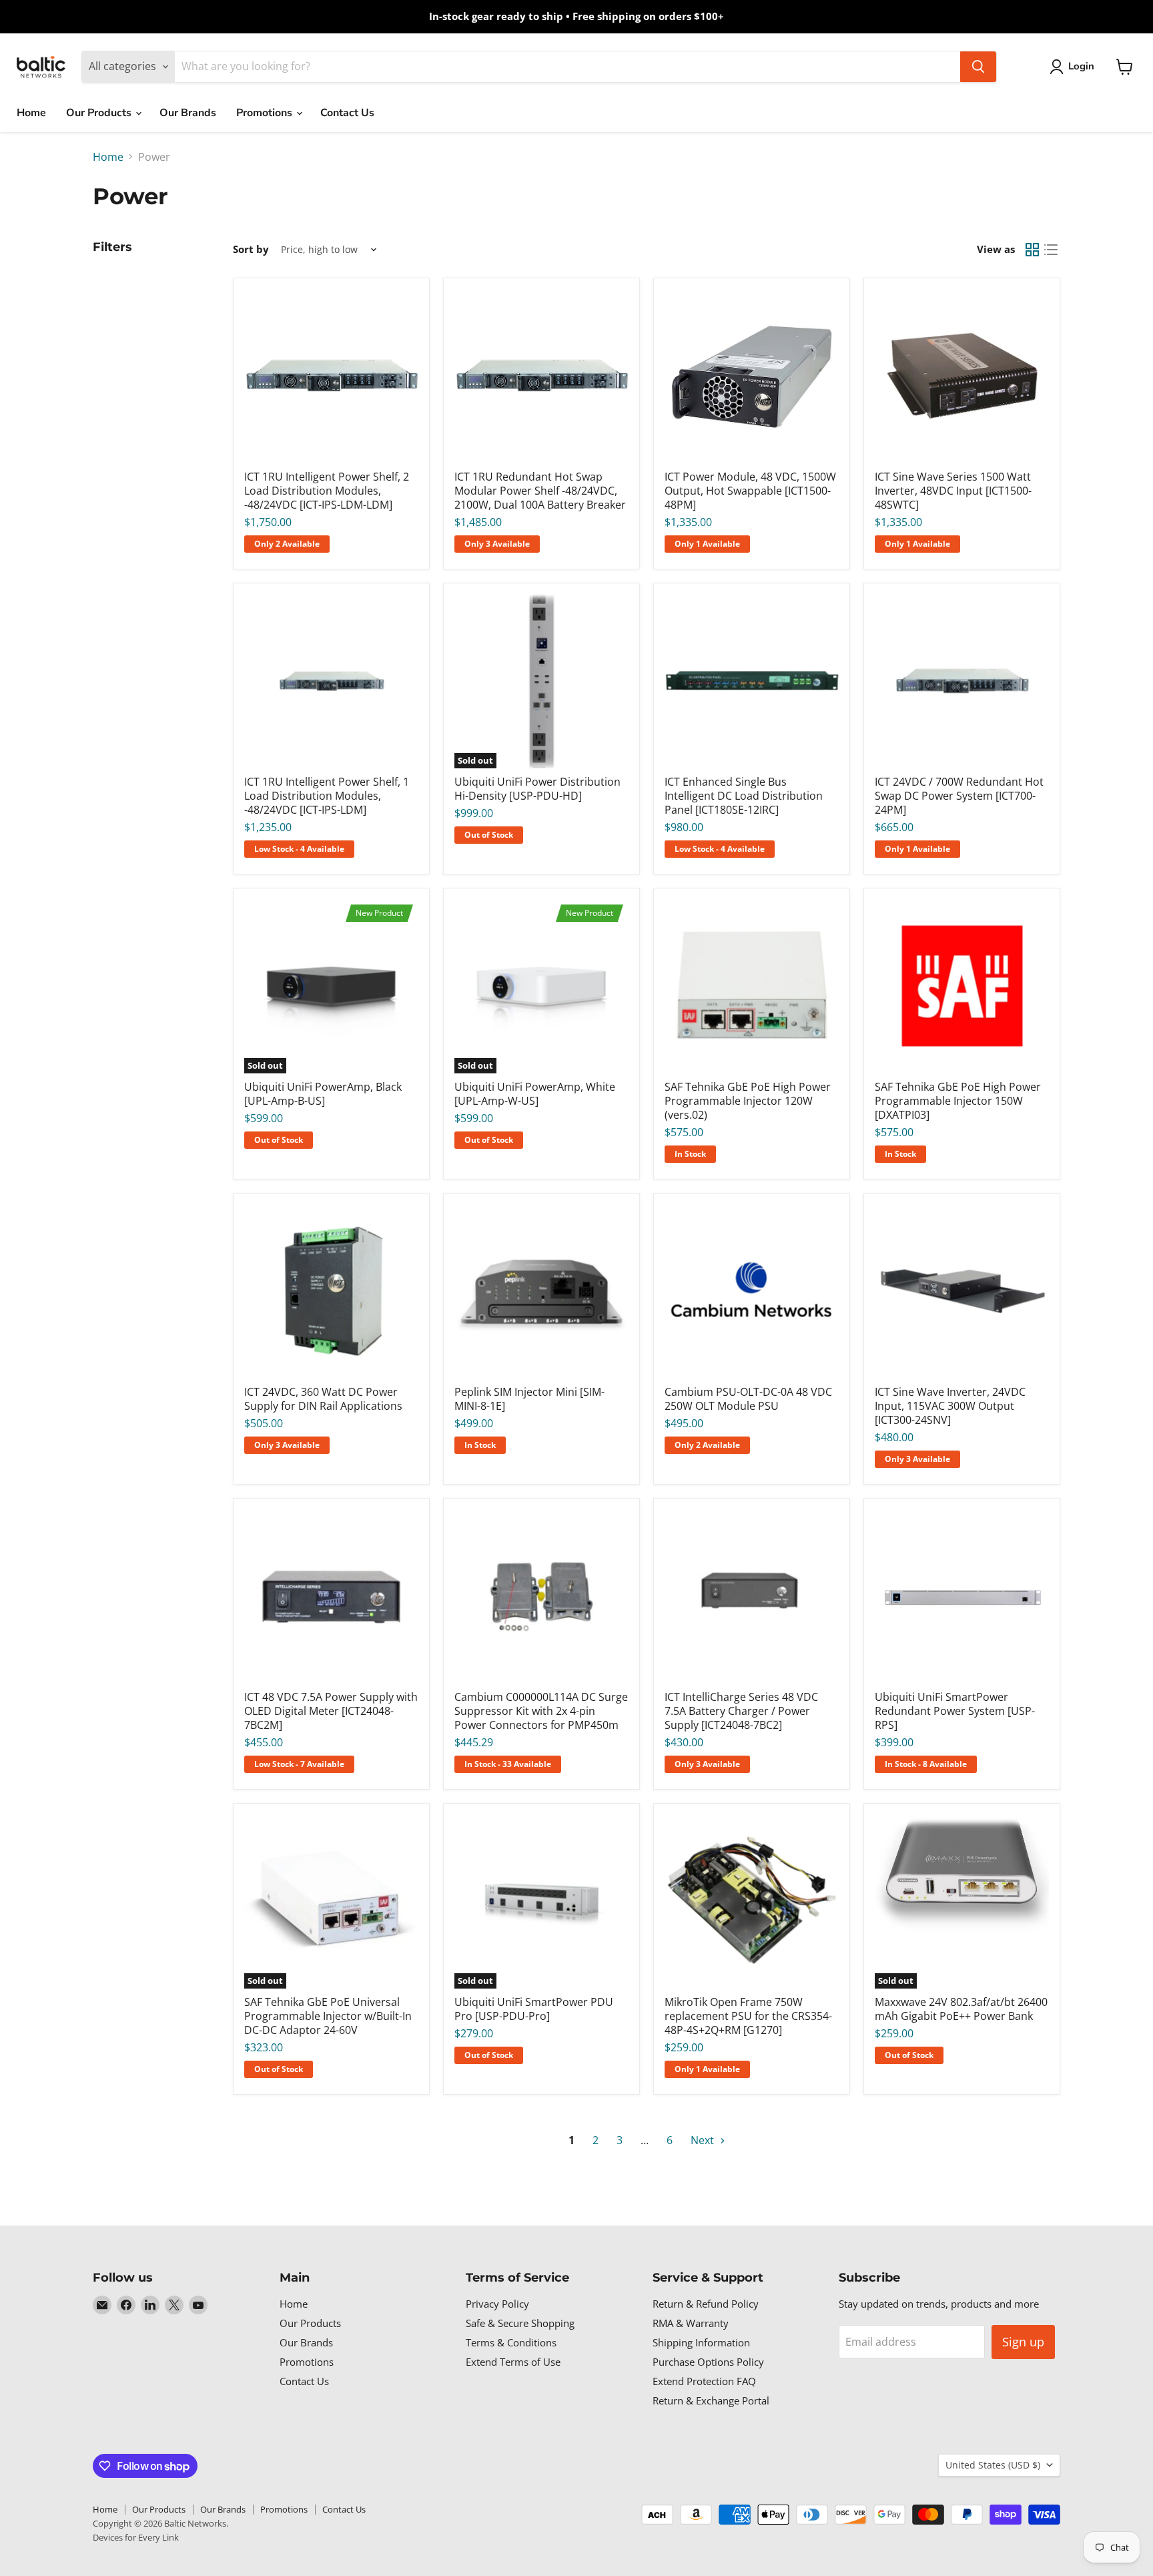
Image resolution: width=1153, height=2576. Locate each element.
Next (704, 2140)
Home (31, 113)
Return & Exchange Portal (711, 2400)
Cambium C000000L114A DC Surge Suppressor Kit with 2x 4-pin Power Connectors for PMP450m (541, 1711)
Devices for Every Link (136, 2537)
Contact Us (347, 113)
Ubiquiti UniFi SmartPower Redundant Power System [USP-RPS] (955, 1711)
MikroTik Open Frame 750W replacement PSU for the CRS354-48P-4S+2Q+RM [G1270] (748, 2016)
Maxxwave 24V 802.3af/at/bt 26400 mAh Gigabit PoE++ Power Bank (961, 2009)
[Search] (978, 67)
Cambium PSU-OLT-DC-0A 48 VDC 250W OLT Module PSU (748, 1399)
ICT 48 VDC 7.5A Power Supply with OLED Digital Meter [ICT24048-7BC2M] (331, 1711)
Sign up (1023, 2342)
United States (993, 2465)
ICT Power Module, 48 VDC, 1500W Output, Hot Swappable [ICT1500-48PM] (750, 491)
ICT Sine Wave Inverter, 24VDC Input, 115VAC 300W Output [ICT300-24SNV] (950, 1406)
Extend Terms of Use (513, 2362)
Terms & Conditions (511, 2342)
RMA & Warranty (691, 2323)
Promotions (266, 113)
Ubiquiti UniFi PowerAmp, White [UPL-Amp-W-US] (535, 1094)
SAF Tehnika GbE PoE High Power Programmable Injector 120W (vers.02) (748, 1101)
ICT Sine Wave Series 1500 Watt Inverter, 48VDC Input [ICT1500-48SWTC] (953, 491)
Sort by (251, 249)
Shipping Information (701, 2342)
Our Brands (188, 113)
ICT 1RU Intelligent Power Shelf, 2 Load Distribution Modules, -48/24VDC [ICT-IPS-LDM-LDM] (327, 491)
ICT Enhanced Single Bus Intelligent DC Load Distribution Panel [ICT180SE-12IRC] (744, 796)
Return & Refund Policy (706, 2304)
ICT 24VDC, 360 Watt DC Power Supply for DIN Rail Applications (323, 1399)
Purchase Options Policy (708, 2362)
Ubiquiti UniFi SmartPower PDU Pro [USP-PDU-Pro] (534, 2009)
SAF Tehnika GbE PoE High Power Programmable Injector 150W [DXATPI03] (958, 1101)
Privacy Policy (497, 2304)
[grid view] (1032, 250)
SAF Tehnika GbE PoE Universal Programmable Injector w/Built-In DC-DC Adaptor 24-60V (328, 2016)
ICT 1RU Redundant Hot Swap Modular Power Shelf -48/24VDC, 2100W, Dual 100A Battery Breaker (540, 491)
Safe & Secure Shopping (520, 2323)
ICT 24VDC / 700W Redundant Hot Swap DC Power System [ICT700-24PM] (959, 796)
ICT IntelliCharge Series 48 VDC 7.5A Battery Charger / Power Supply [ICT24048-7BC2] (741, 1711)
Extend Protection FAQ (704, 2381)
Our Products (100, 113)
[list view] (1051, 250)
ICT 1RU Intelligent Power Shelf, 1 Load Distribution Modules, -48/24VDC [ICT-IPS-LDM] (327, 796)
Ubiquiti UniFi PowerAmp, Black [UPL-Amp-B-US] (323, 1094)
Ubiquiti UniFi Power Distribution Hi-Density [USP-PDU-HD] (537, 789)
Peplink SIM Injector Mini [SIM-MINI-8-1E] (529, 1399)
